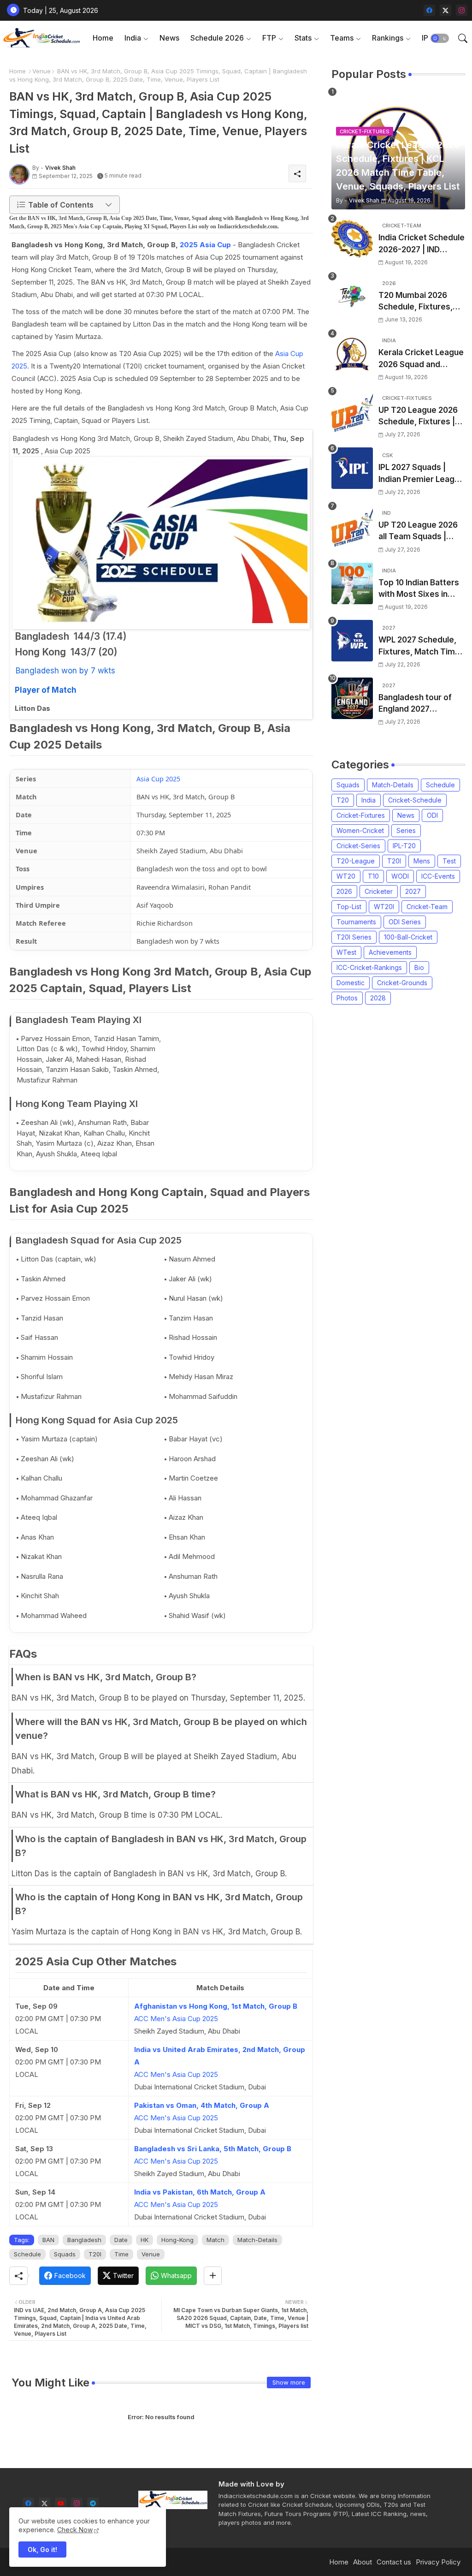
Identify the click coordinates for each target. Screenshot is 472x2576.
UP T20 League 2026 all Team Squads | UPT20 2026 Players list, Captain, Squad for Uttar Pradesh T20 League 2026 (421, 532)
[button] (440, 38)
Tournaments (356, 922)
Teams (342, 38)
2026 (344, 891)
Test (449, 861)
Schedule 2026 (217, 38)
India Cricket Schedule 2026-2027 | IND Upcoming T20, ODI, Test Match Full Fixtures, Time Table (422, 244)
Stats (303, 38)
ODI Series (405, 922)
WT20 (346, 876)
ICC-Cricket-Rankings (369, 967)
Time (121, 2254)
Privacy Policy (438, 2562)
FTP (269, 38)
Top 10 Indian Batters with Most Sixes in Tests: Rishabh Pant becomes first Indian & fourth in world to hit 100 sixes (422, 589)
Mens (422, 861)
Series (406, 830)
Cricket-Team (427, 907)
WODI (400, 876)
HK (145, 2240)
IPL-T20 (404, 846)
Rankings (388, 38)
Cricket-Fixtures (361, 815)
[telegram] (93, 2503)
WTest (346, 952)
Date (121, 2240)
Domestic (351, 983)
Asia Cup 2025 (158, 779)
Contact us (394, 2562)
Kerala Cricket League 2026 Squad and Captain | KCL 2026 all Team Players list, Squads (421, 359)
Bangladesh (84, 2240)
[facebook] (429, 10)
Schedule (27, 2254)
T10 (373, 876)
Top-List (349, 907)
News (169, 38)
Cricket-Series (358, 846)
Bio (419, 967)
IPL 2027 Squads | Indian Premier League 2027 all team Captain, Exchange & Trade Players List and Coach (421, 474)
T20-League (356, 861)
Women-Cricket (360, 830)
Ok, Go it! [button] (42, 2549)
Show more (289, 2382)
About (363, 2562)
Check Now (75, 2530)
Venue (41, 71)
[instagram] (462, 10)
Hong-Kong (177, 2240)
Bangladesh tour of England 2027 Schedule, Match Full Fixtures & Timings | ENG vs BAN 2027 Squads (418, 704)
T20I (95, 2254)
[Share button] (213, 2276)
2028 (378, 998)
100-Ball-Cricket (408, 937)
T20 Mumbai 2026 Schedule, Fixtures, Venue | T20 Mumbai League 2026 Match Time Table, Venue (418, 302)
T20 (343, 800)
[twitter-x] (445, 10)
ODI (432, 815)
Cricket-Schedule (415, 800)
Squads (65, 2254)
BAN (48, 2240)
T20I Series (354, 937)
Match (215, 2240)
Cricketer (379, 891)
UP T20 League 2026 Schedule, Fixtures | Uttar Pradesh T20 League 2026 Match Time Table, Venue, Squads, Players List (418, 417)
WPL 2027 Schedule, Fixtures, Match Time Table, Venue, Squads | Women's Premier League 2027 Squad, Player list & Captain (420, 646)
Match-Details (257, 2240)
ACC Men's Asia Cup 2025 (176, 2019)
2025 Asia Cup (205, 245)
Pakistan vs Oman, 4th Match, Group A (202, 2105)
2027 (413, 891)
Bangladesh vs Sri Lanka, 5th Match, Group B (213, 2149)
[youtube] (61, 2503)
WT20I (384, 907)
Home (103, 38)
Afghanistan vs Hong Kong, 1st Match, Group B (216, 2006)
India (133, 38)
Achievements (390, 952)
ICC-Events (438, 876)
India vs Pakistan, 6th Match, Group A (200, 2192)
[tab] (103, 38)
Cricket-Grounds (402, 983)
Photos (347, 998)
